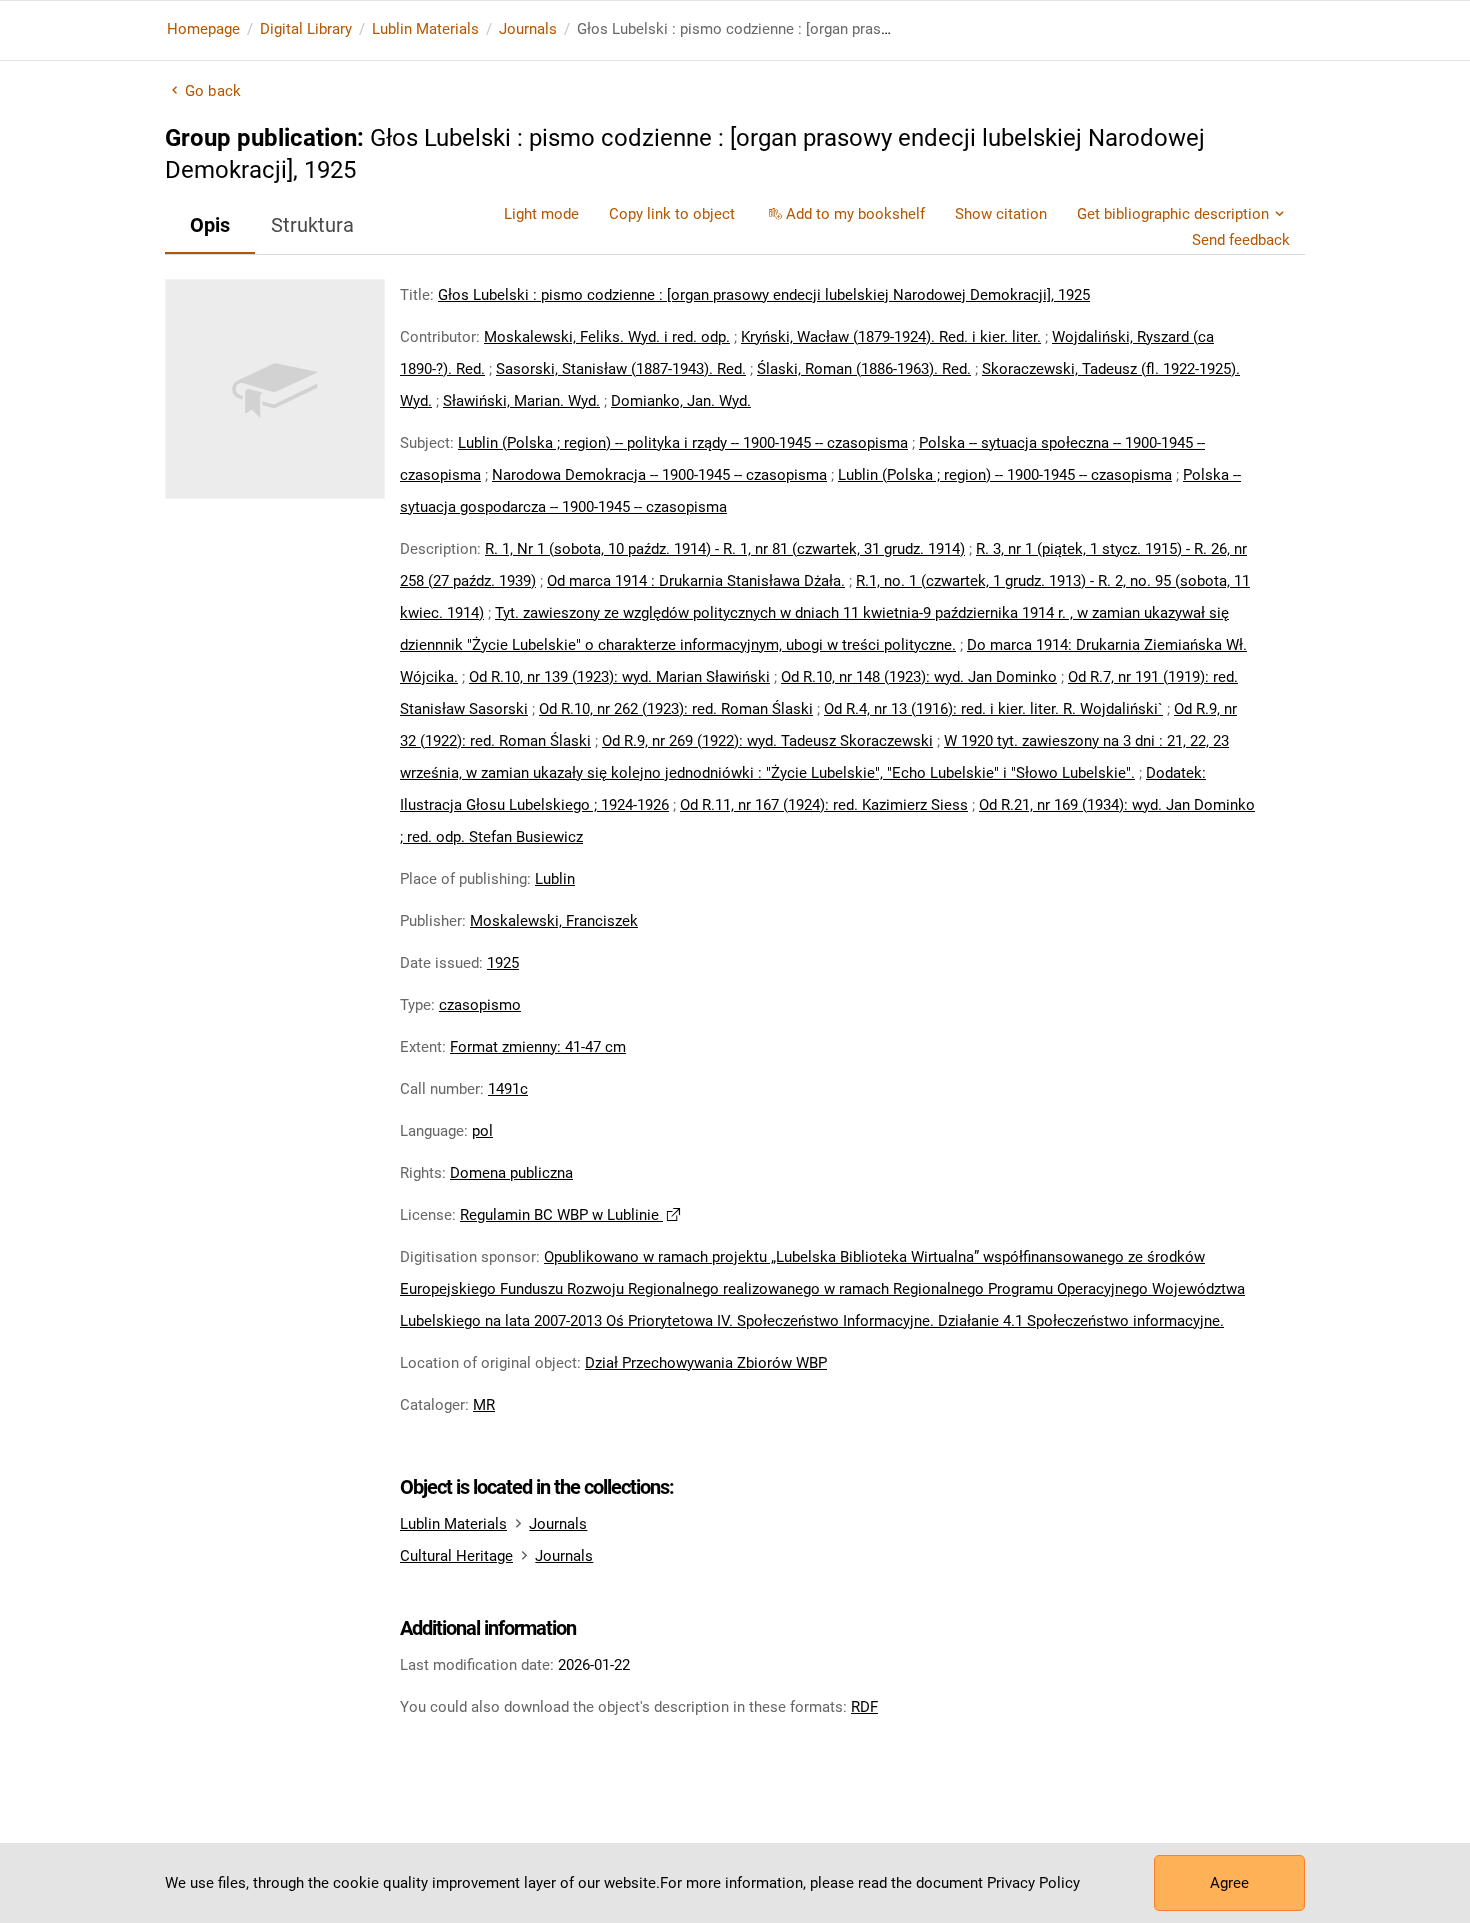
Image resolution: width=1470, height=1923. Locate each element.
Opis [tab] (210, 225)
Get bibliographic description (1173, 214)
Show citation (1001, 214)
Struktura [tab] (312, 225)
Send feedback (1241, 240)
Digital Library (306, 29)
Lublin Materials (425, 29)
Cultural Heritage (456, 1556)
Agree (1229, 1883)
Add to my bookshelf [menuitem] (855, 214)
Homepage (203, 29)
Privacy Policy (1033, 1883)
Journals (528, 29)
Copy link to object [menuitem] (672, 214)
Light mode (541, 214)
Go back (213, 91)
